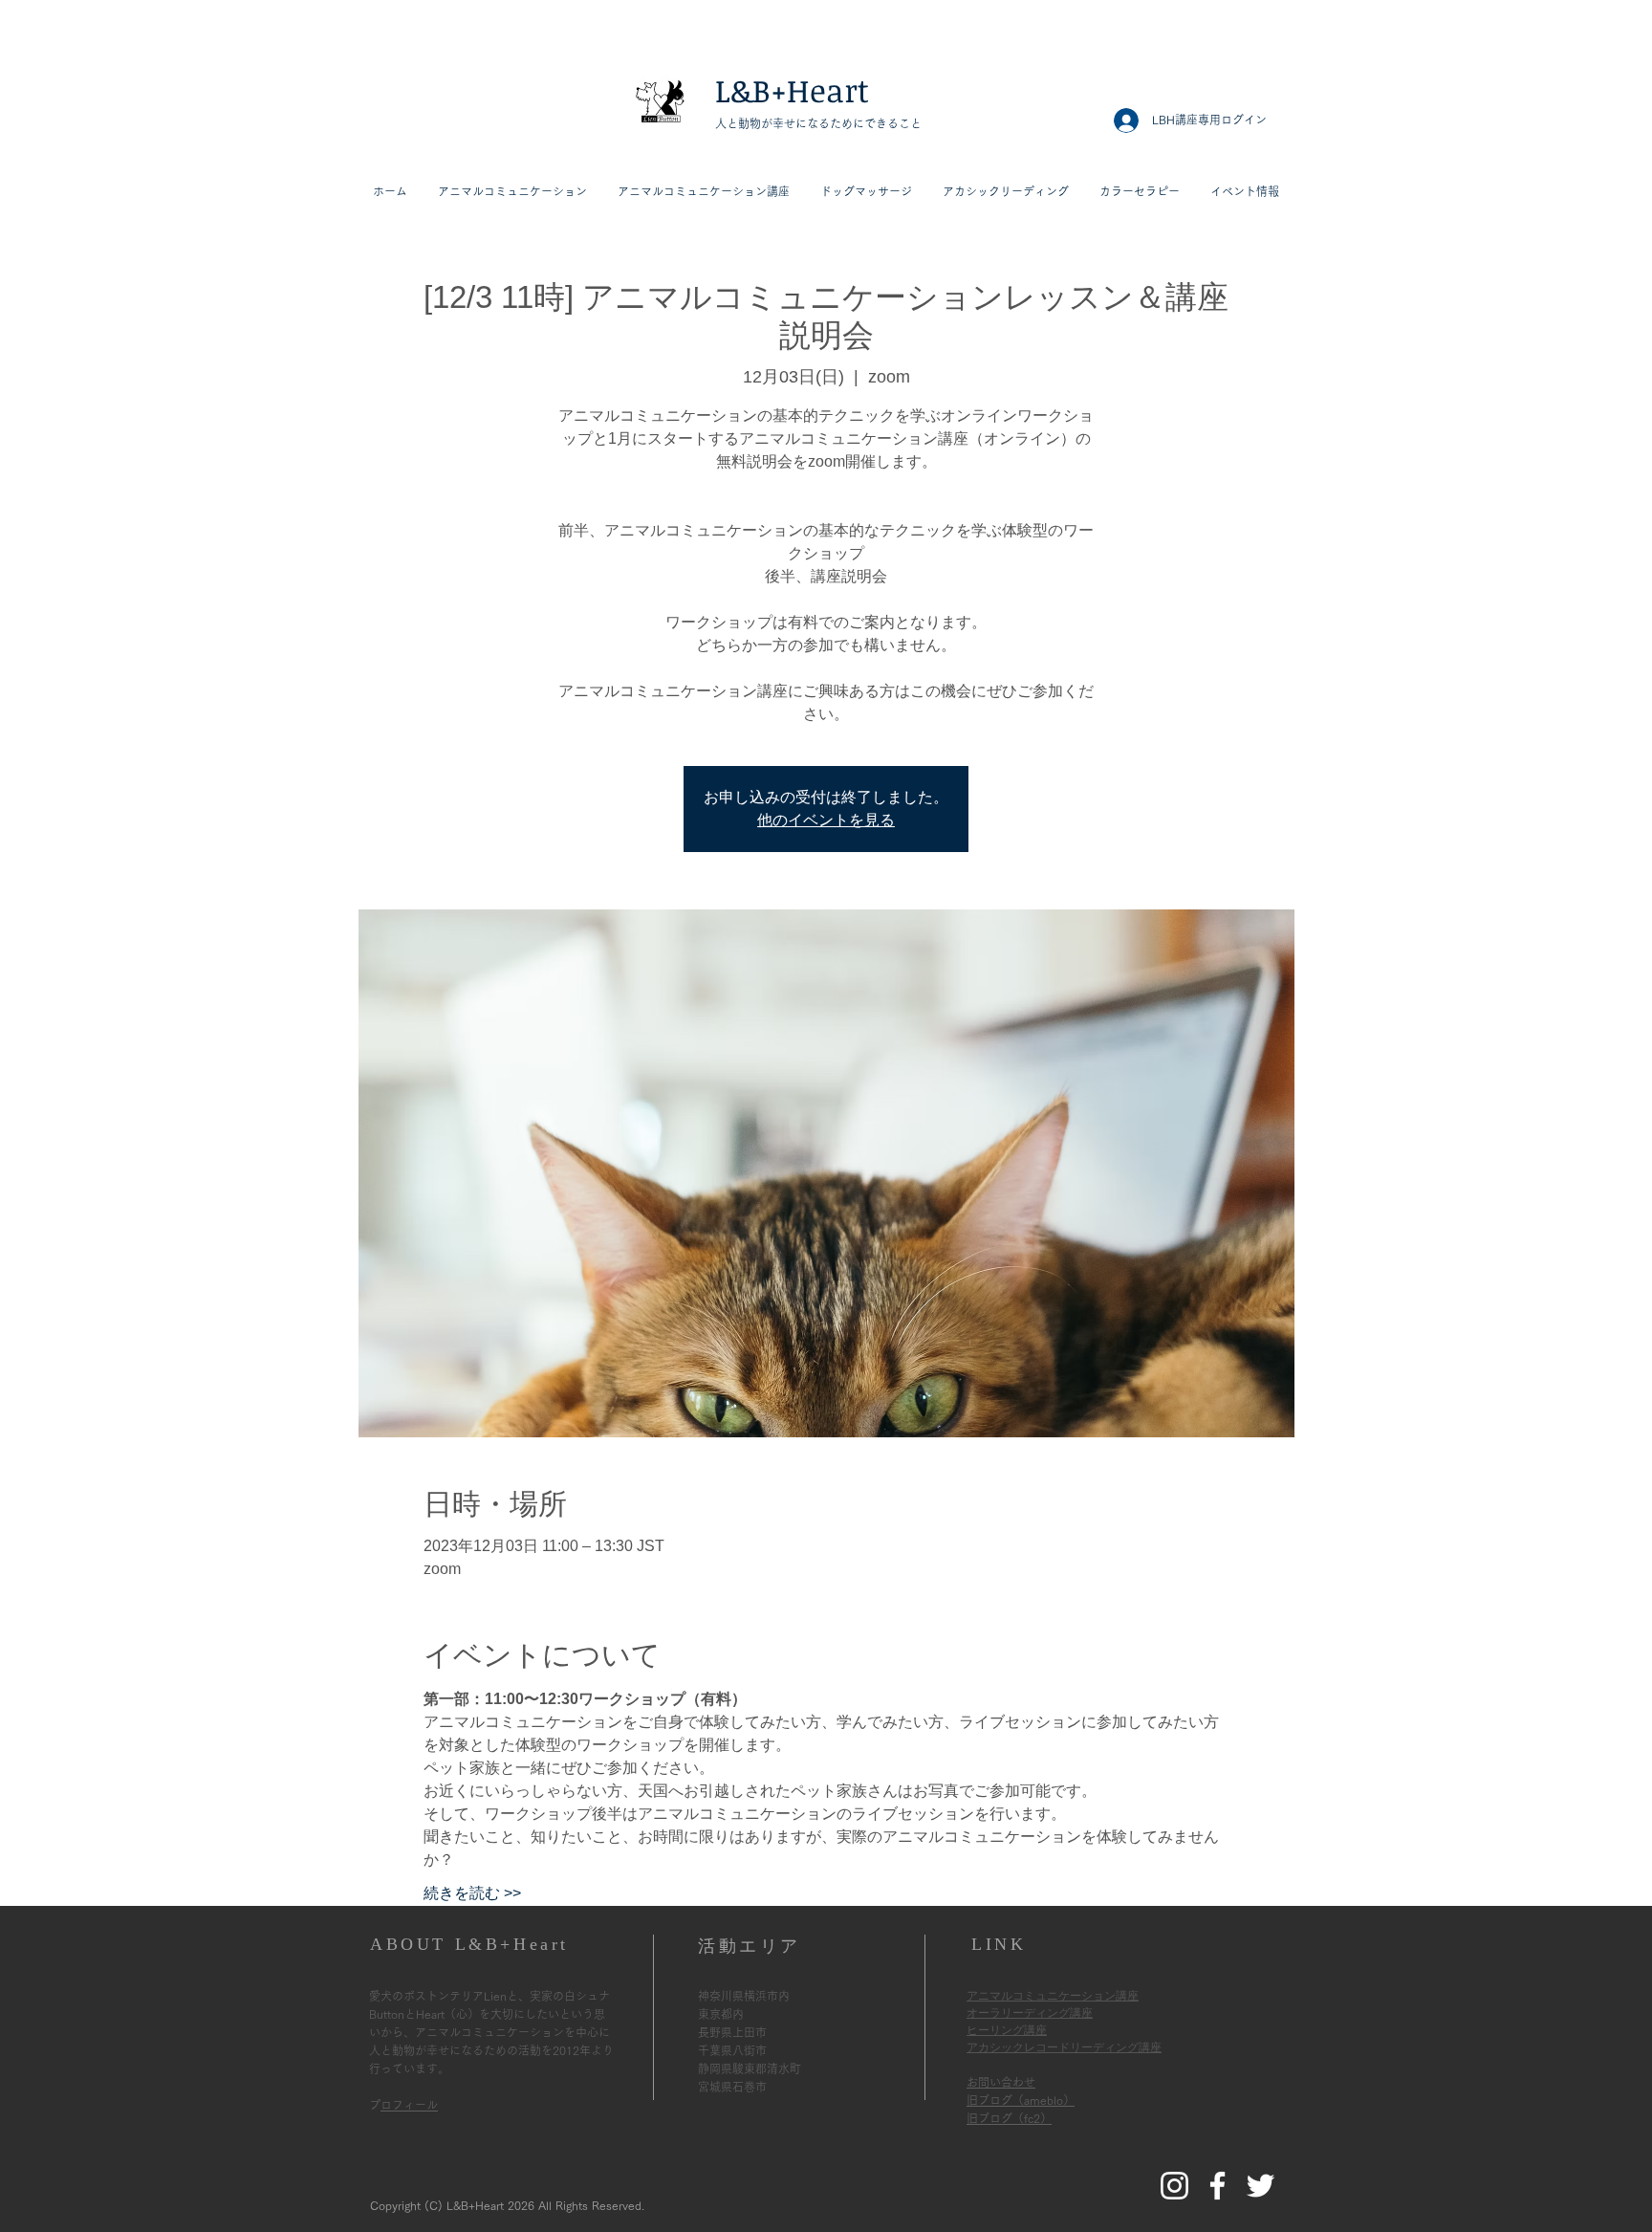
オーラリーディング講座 (1030, 2013)
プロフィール (409, 2105)
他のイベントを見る (826, 820)
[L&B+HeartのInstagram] (1174, 2186)
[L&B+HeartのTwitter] (1261, 2186)
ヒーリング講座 (1007, 2030)
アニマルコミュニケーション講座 (1053, 1996)
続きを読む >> (472, 1893)
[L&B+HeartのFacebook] (1217, 2186)
